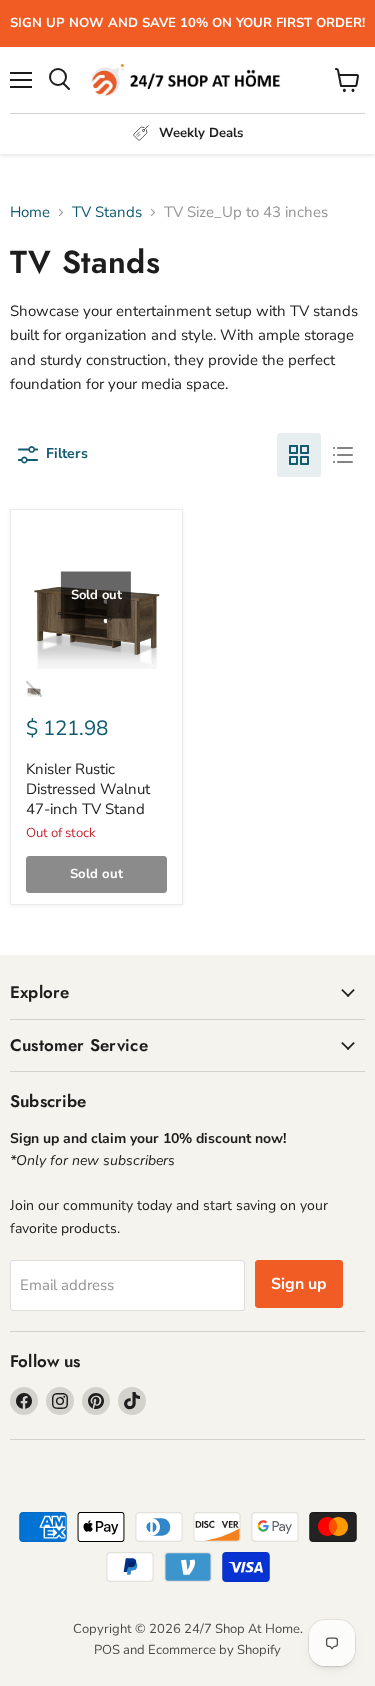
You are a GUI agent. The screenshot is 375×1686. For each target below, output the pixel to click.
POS (107, 1650)
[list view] (343, 455)
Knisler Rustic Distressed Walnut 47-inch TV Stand (88, 788)
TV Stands (107, 212)
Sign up (299, 1284)
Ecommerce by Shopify (214, 1650)
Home (30, 212)
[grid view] (299, 455)
